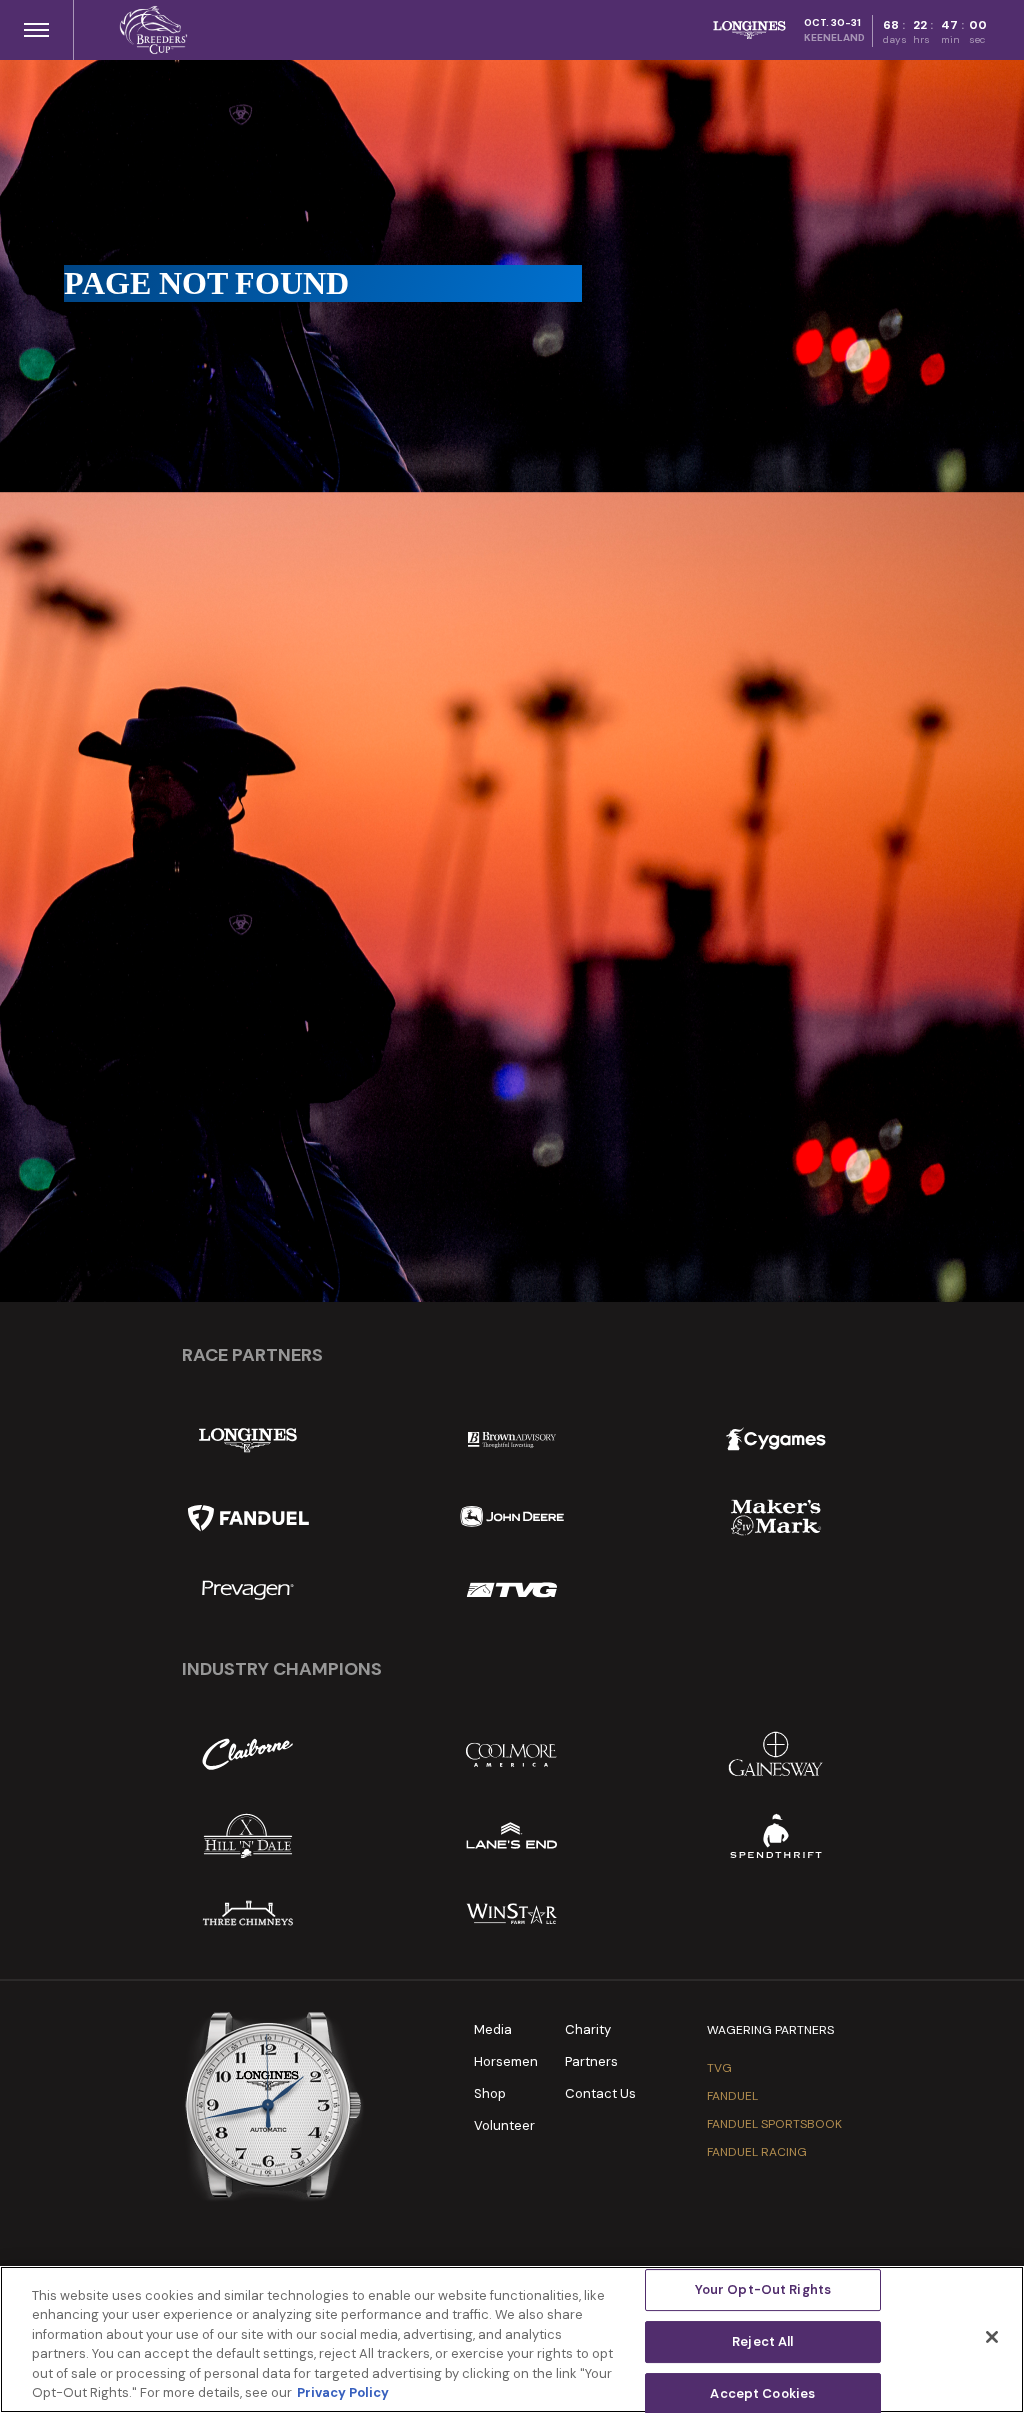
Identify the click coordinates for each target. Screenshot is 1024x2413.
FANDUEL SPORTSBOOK (774, 2124)
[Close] (992, 2337)
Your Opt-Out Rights (763, 2290)
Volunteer (504, 2125)
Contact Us (600, 2093)
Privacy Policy (343, 2392)
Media (493, 2029)
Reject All (762, 2341)
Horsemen (506, 2061)
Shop (490, 2093)
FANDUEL (732, 2096)
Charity (588, 2029)
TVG (719, 2068)
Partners (591, 2061)
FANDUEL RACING (757, 2152)
